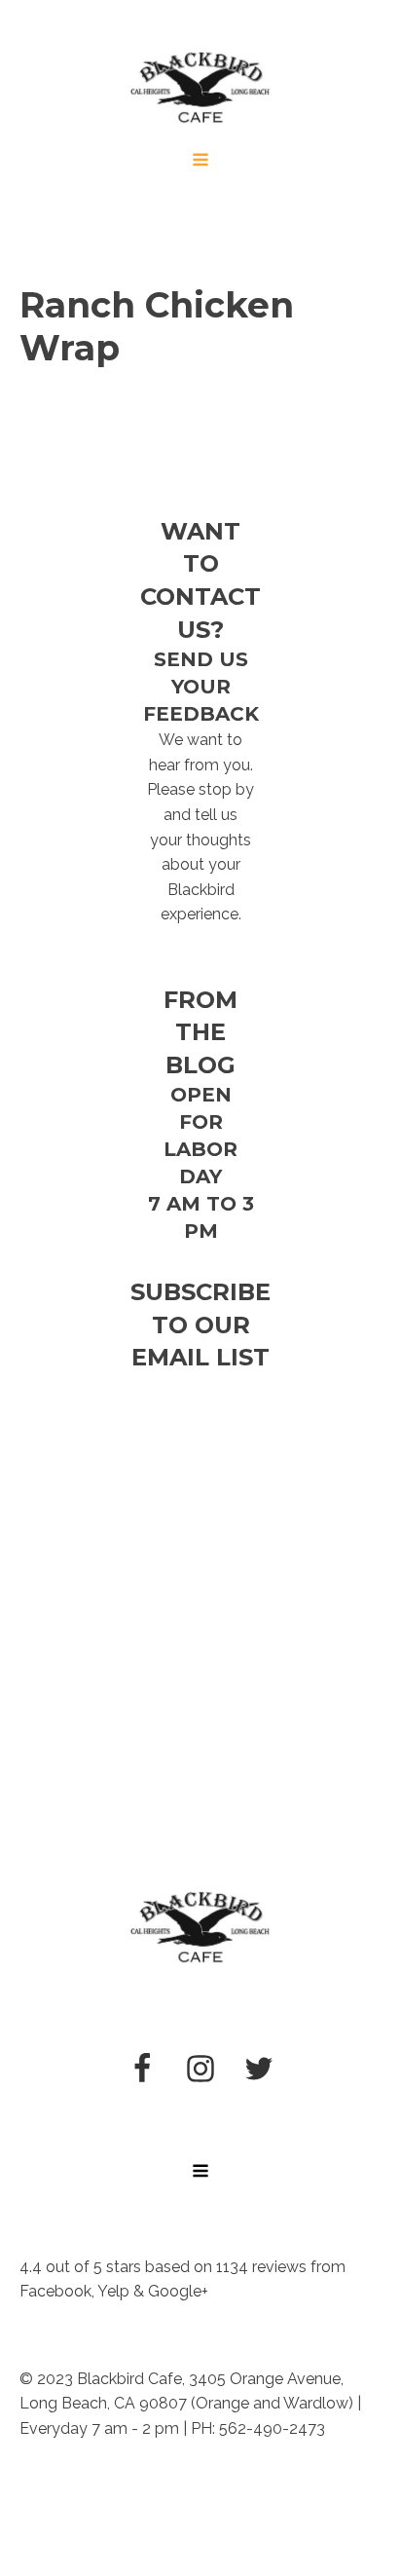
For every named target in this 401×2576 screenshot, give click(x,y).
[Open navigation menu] (200, 162)
